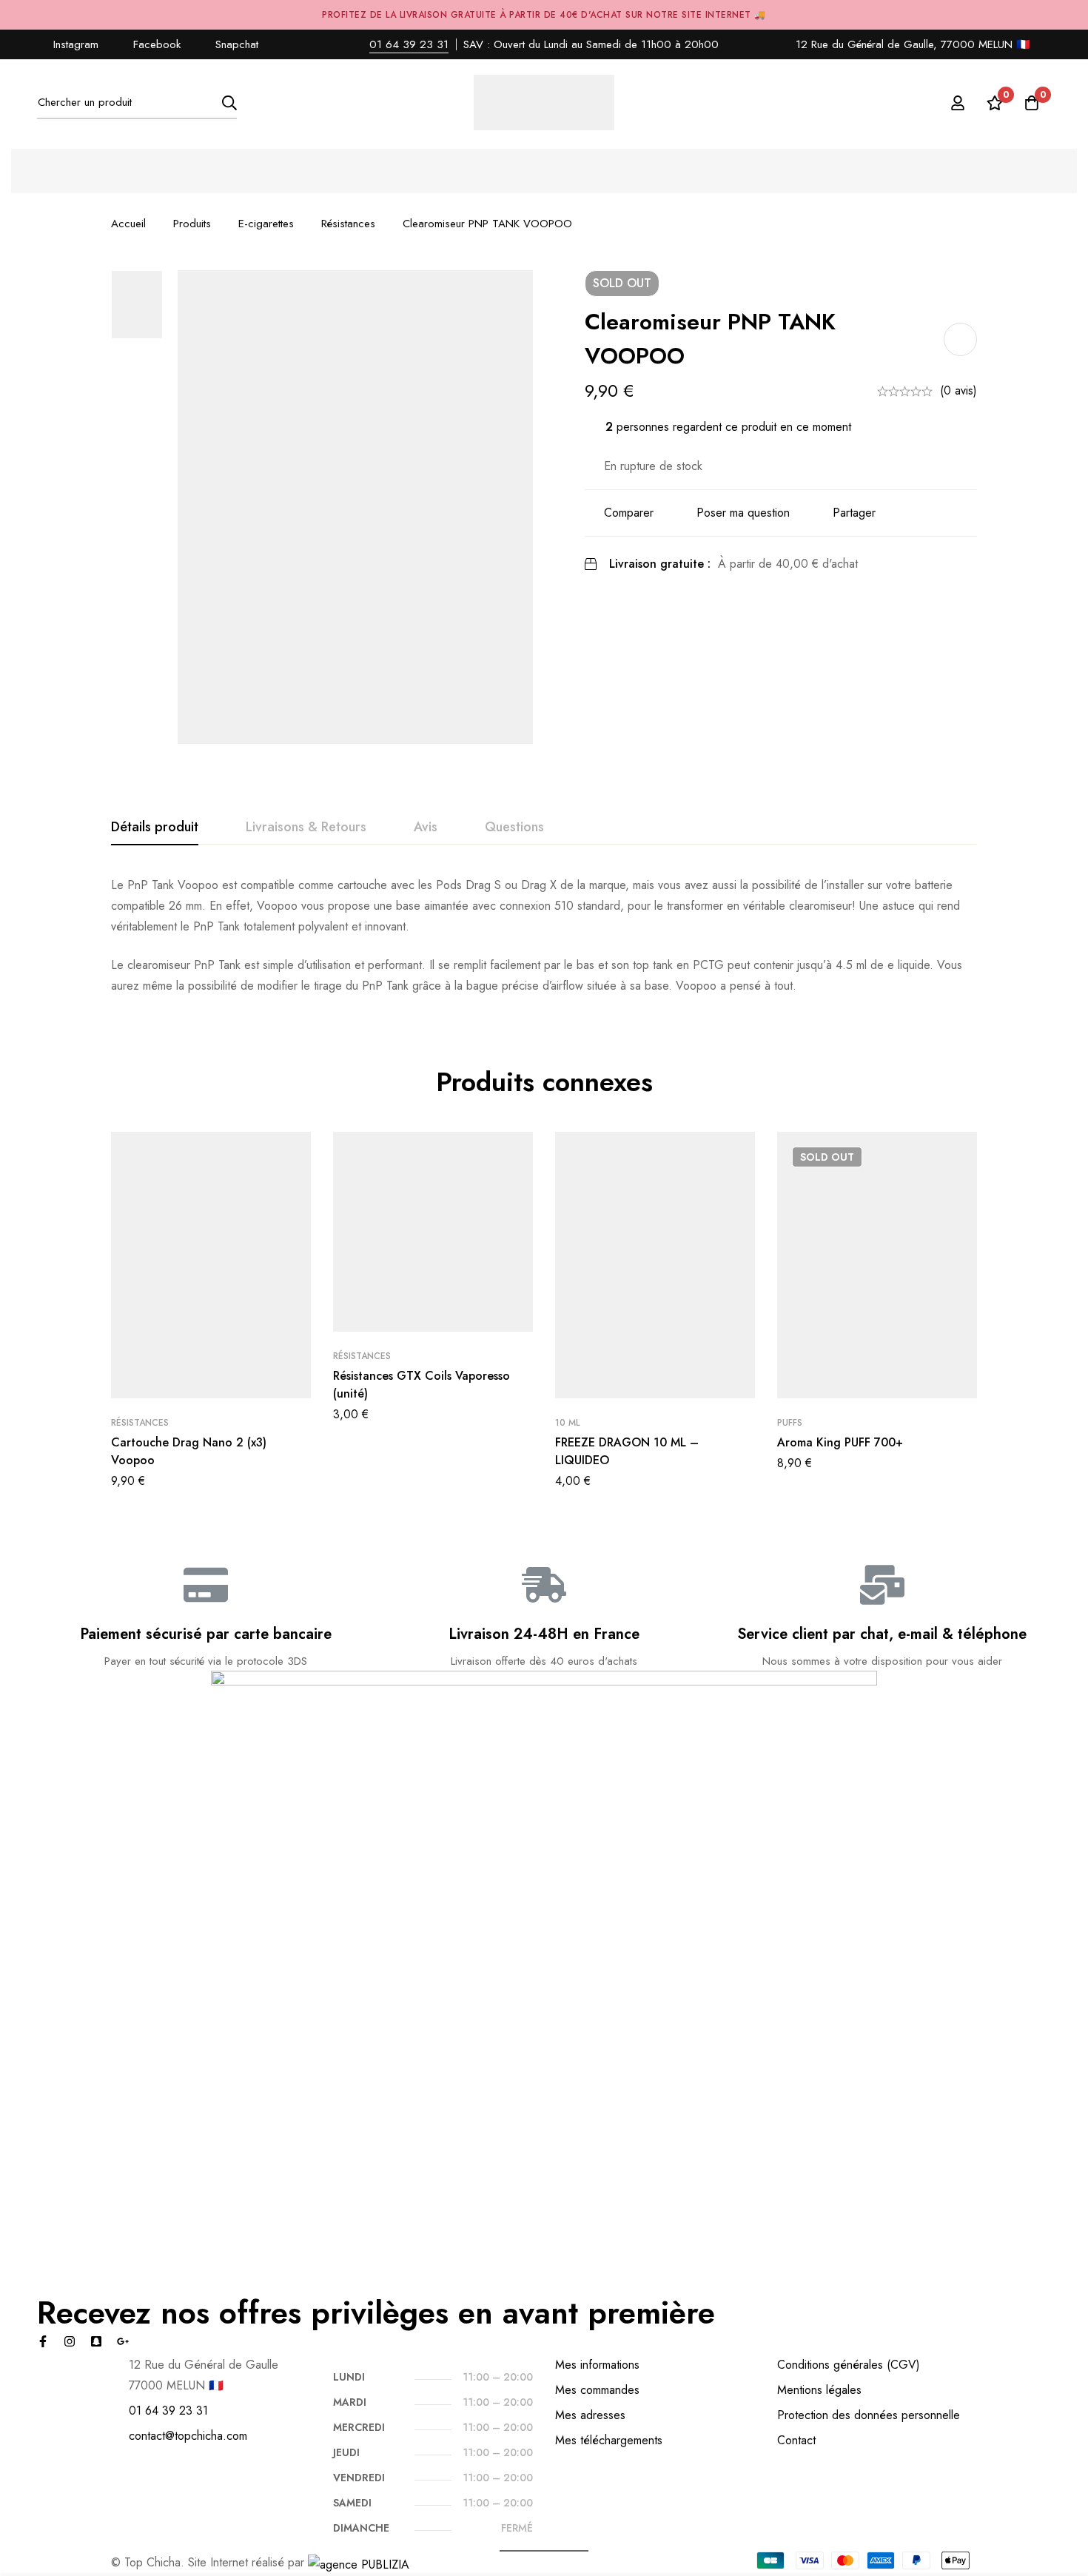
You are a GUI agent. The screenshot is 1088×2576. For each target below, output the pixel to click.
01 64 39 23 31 (409, 44)
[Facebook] (43, 2341)
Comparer (629, 513)
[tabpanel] (544, 936)
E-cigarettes (266, 224)
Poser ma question (743, 513)
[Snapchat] (96, 2341)
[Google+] (123, 2341)
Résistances (348, 224)
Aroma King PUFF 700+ (840, 1442)
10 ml (567, 1423)
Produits (192, 224)
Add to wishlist (960, 339)
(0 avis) (958, 390)
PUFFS (790, 1423)
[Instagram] (70, 2341)
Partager (854, 513)
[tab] (155, 828)
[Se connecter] (958, 103)
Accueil (128, 224)
